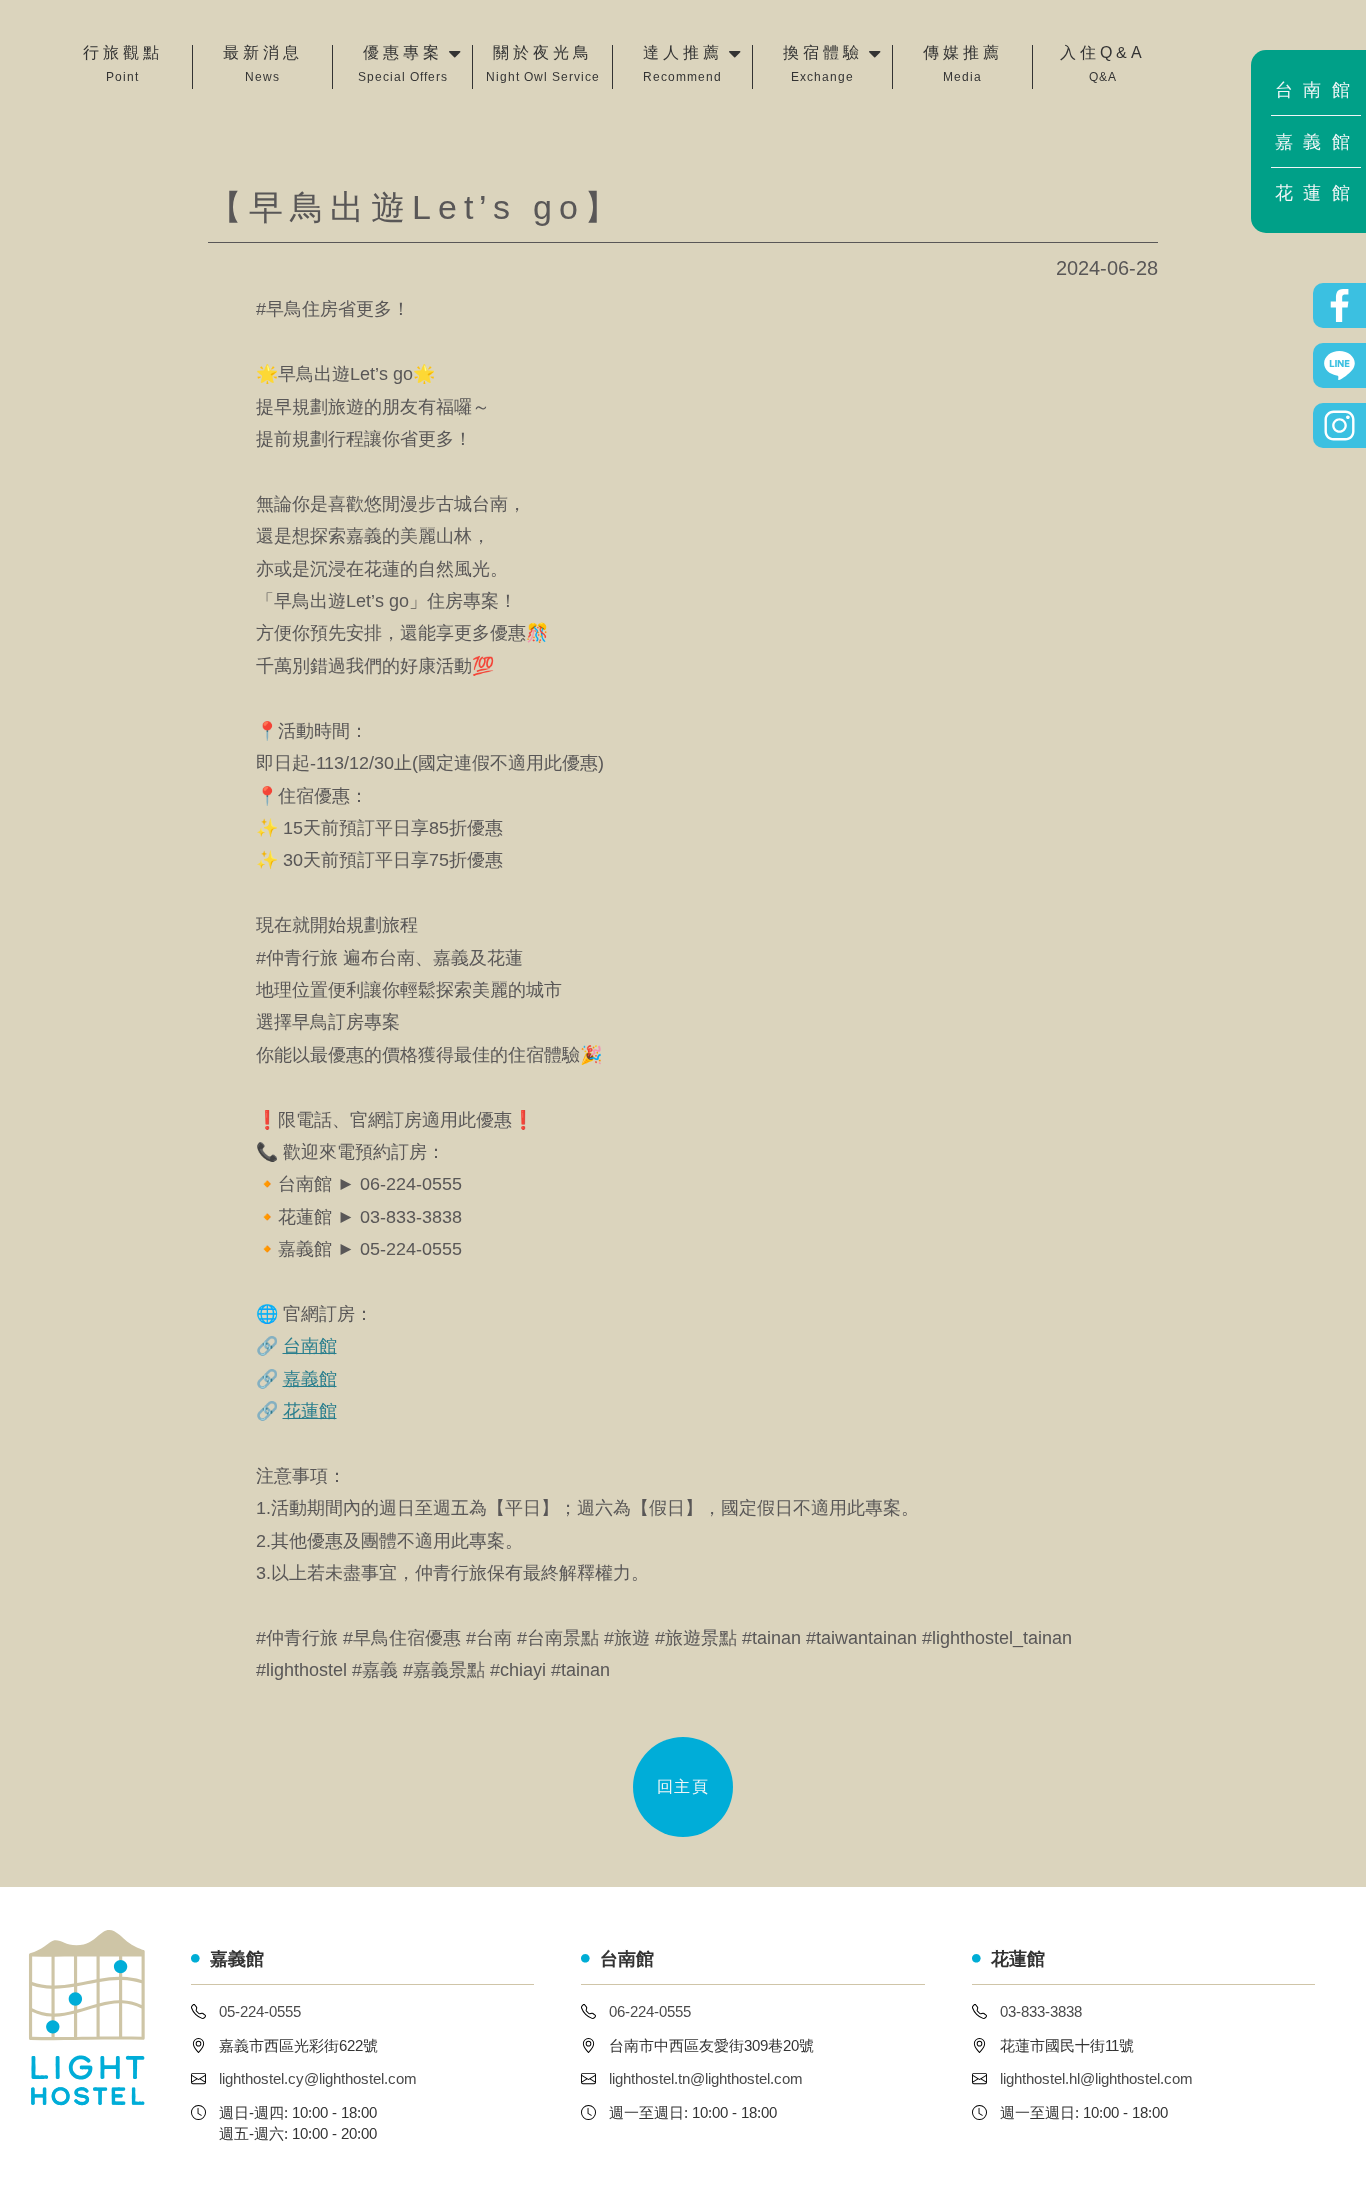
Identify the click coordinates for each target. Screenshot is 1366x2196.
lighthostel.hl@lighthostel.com (1096, 2078)
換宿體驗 (823, 64)
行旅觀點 (123, 64)
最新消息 (263, 64)
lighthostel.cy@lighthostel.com (318, 2078)
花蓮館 (1318, 193)
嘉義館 (1318, 142)
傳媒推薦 (963, 64)
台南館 (1318, 90)
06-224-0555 (650, 2011)
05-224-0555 (260, 2011)
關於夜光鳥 (543, 64)
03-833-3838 (1041, 2011)
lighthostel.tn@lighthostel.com (706, 2078)
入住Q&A (1103, 64)
